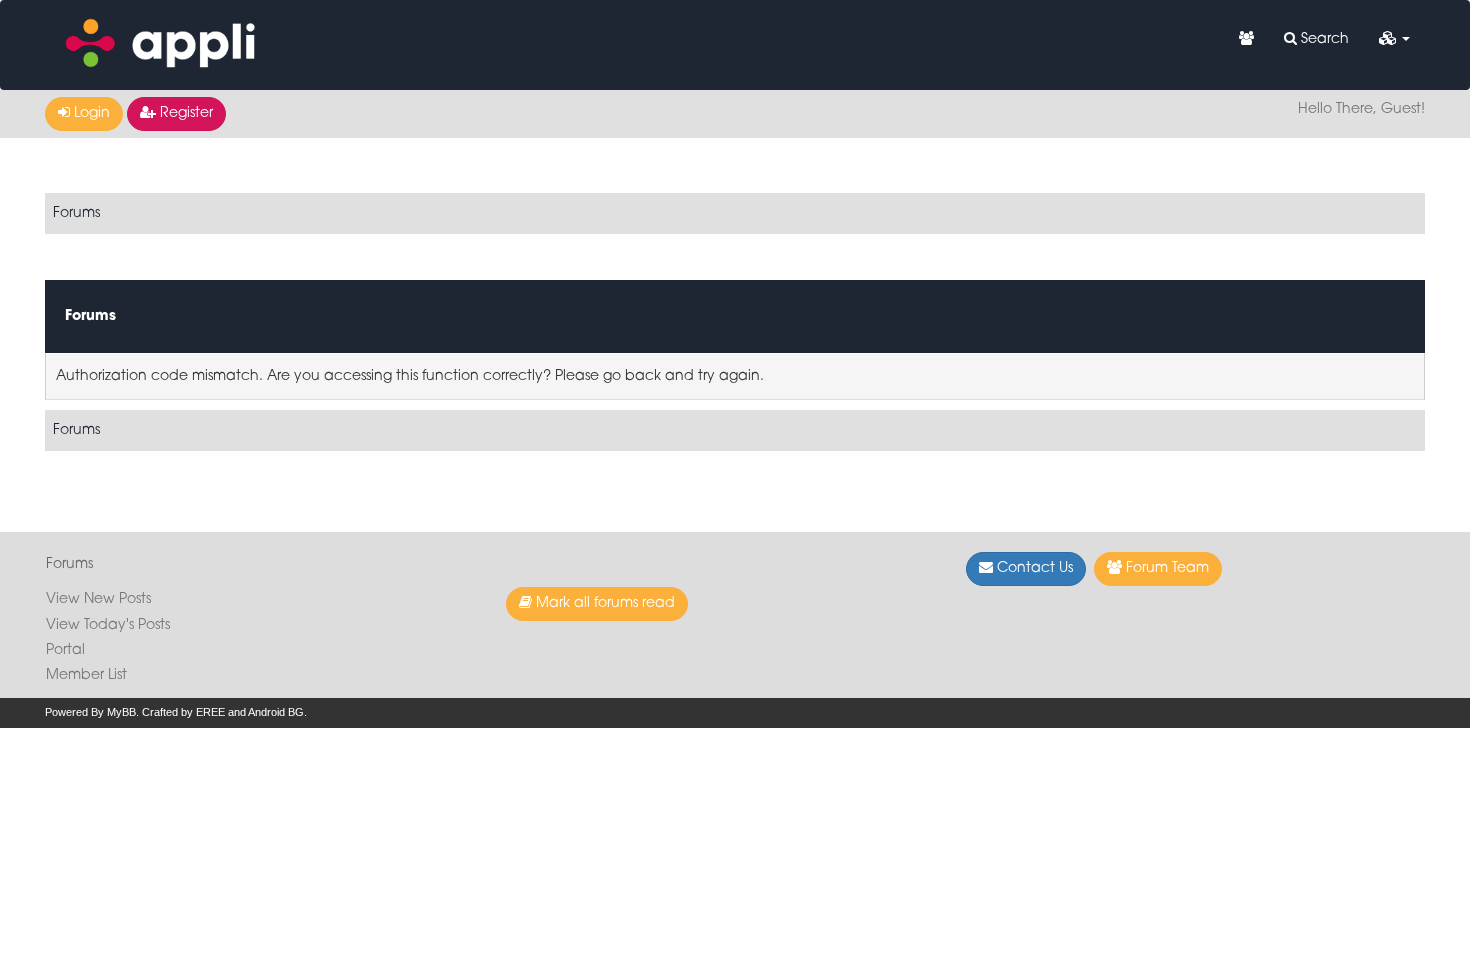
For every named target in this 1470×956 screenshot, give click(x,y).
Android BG (276, 712)
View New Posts (98, 599)
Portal (65, 650)
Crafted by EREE (183, 712)
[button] (1394, 40)
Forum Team (1165, 568)
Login (90, 113)
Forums (76, 213)
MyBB (121, 712)
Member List (86, 675)
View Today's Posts (108, 625)
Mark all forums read (603, 603)
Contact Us (1033, 568)
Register (184, 113)
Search (1323, 39)
